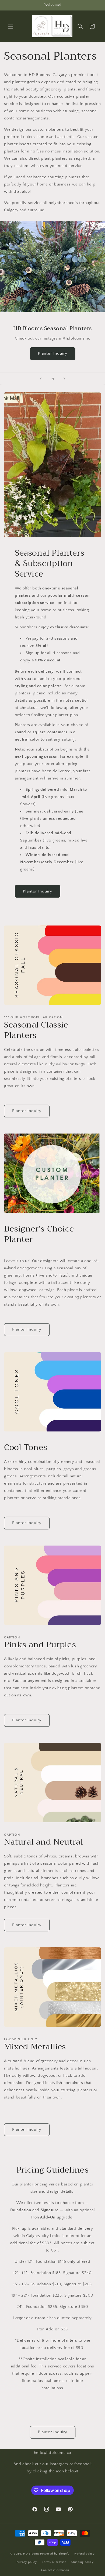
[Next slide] (64, 379)
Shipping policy (83, 2562)
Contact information (55, 2570)
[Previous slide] (41, 379)
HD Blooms (31, 2554)
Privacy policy (27, 2562)
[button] (11, 26)
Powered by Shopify (55, 2554)
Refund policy (84, 2554)
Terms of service (54, 2562)
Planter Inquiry (53, 353)
